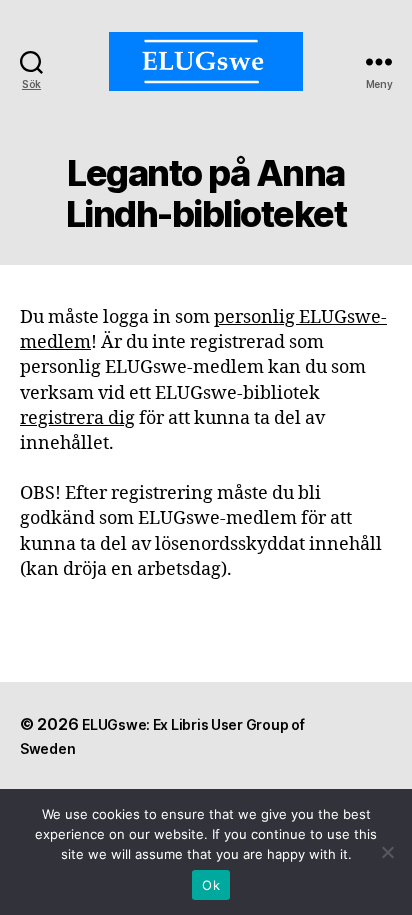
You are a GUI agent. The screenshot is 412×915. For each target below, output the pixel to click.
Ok (211, 885)
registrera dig (77, 418)
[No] (387, 852)
